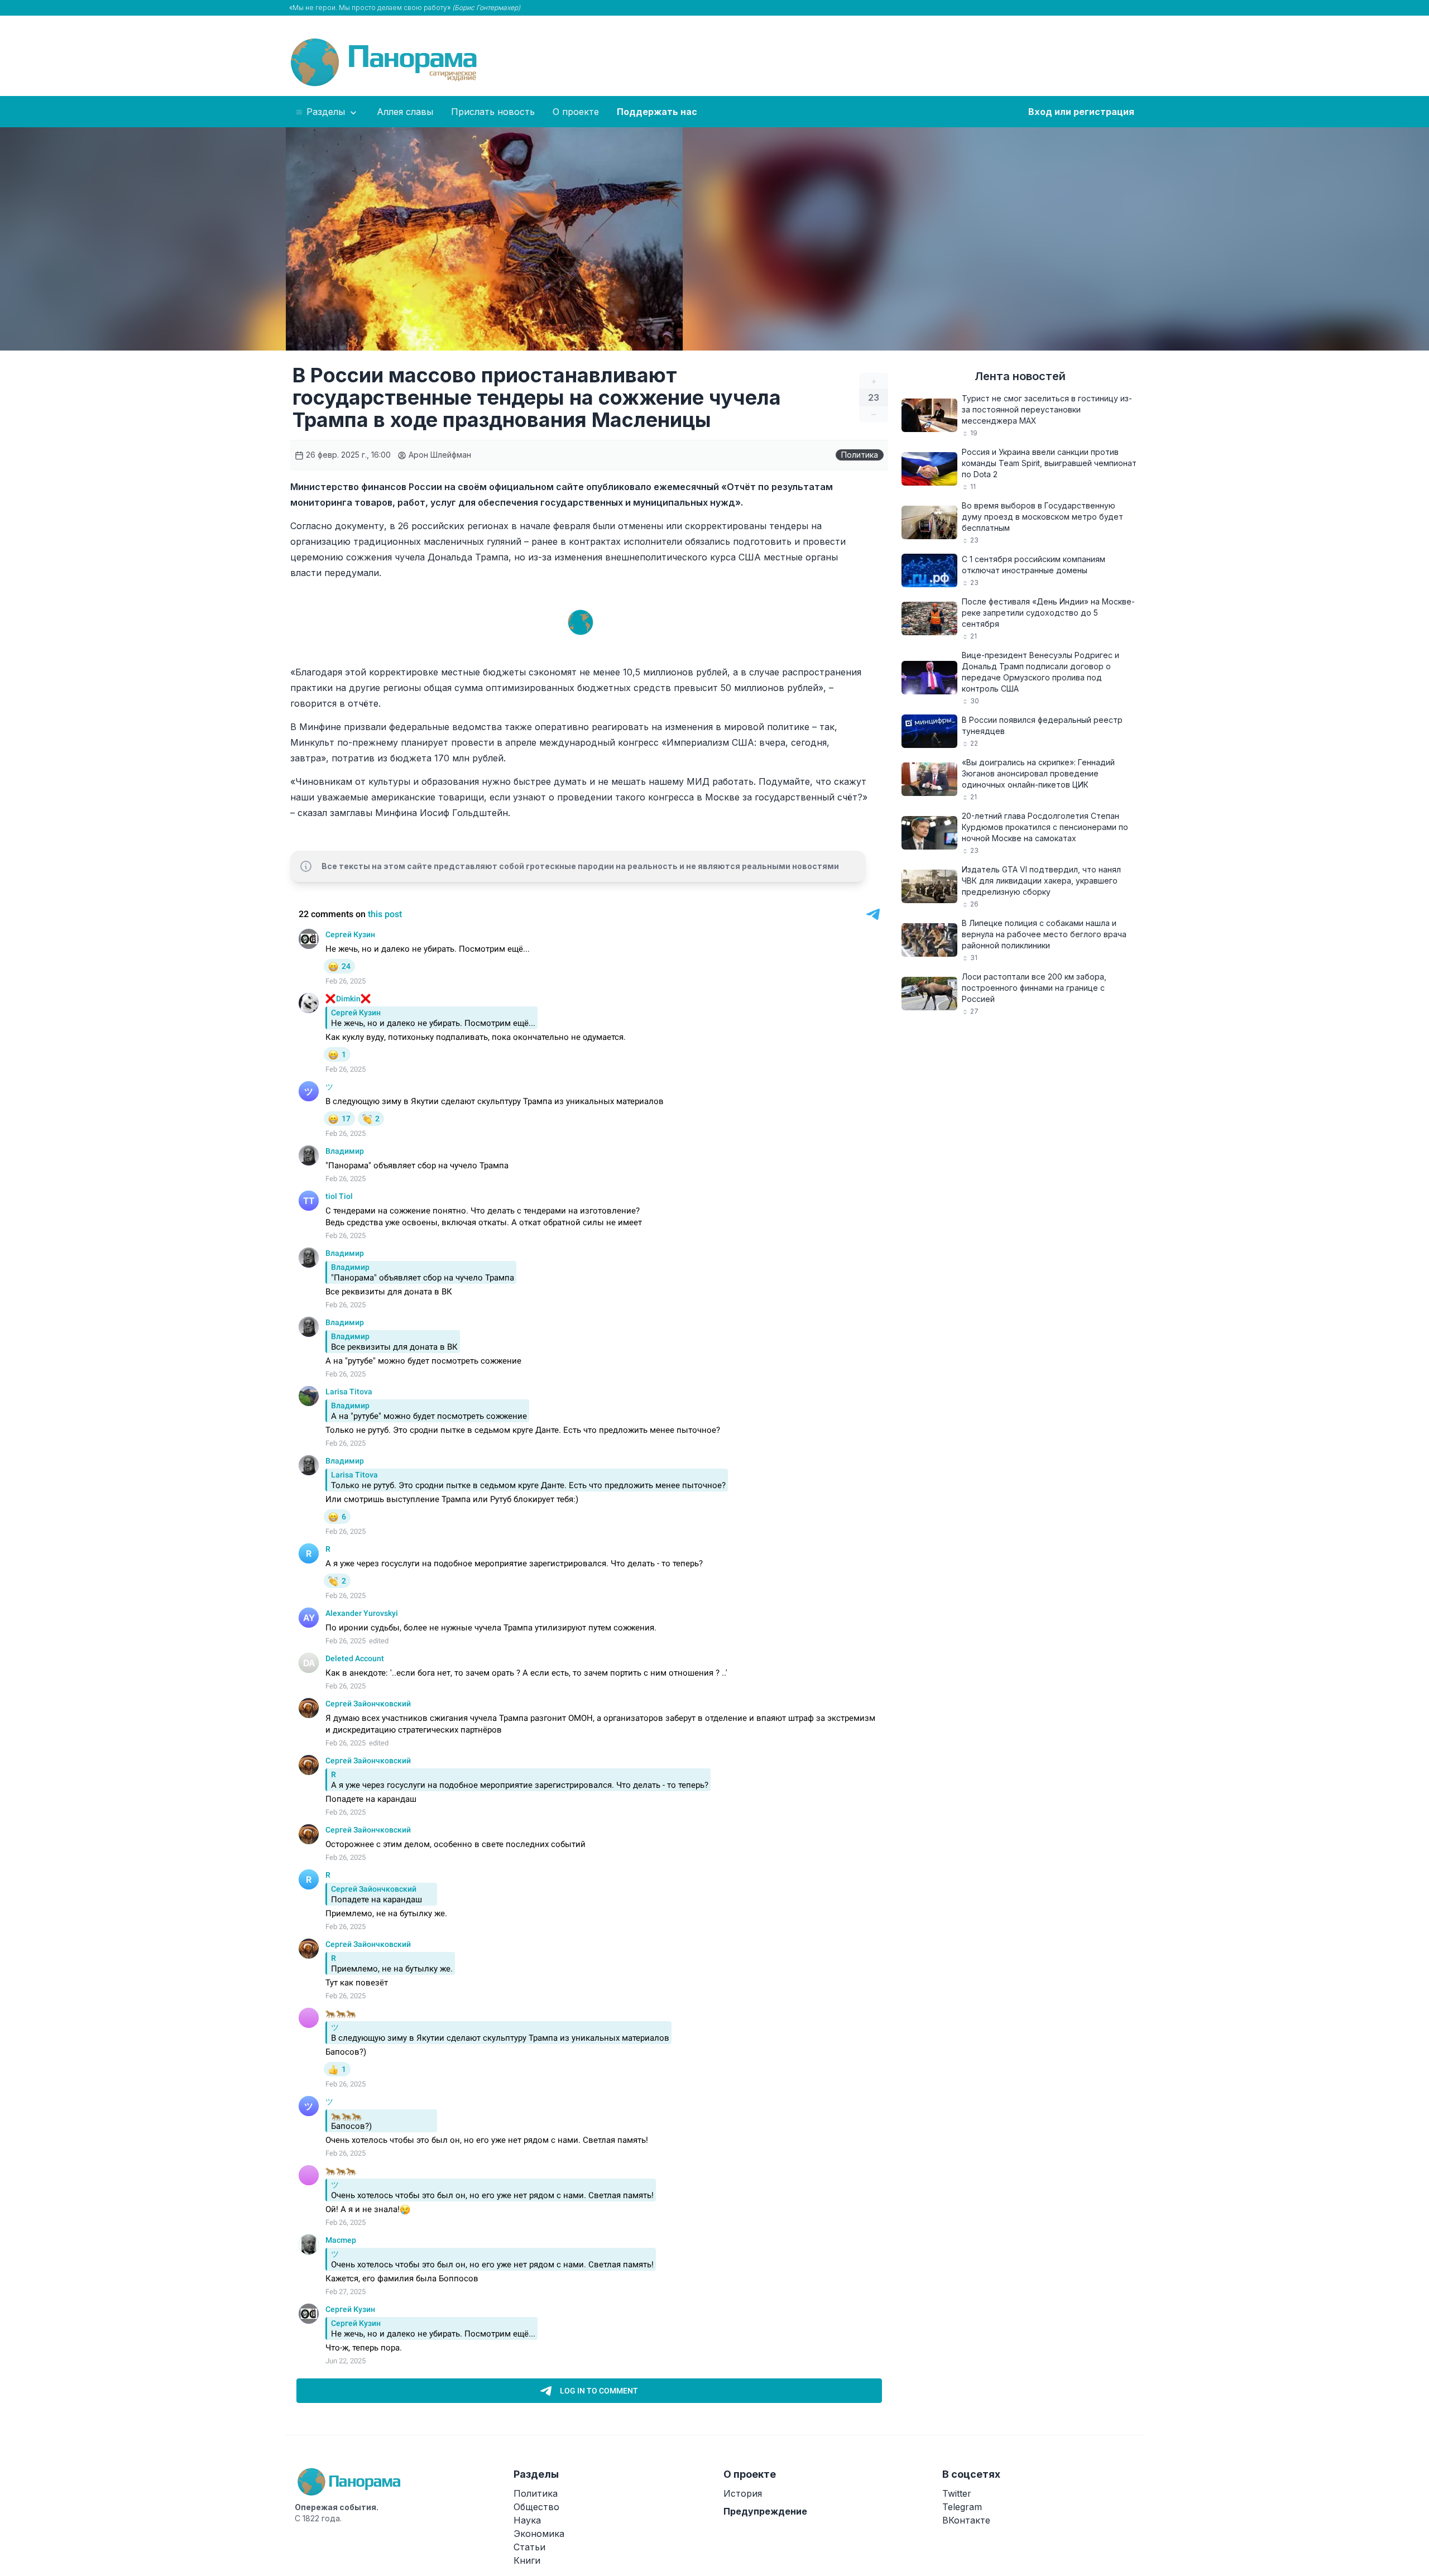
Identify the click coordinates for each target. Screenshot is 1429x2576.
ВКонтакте (966, 2520)
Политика (860, 455)
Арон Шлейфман (439, 455)
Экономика (539, 2534)
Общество (536, 2507)
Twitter (957, 2493)
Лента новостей (1020, 376)
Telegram (962, 2507)
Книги (527, 2560)
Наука (527, 2520)
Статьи (529, 2547)
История (743, 2493)
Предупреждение (765, 2511)
